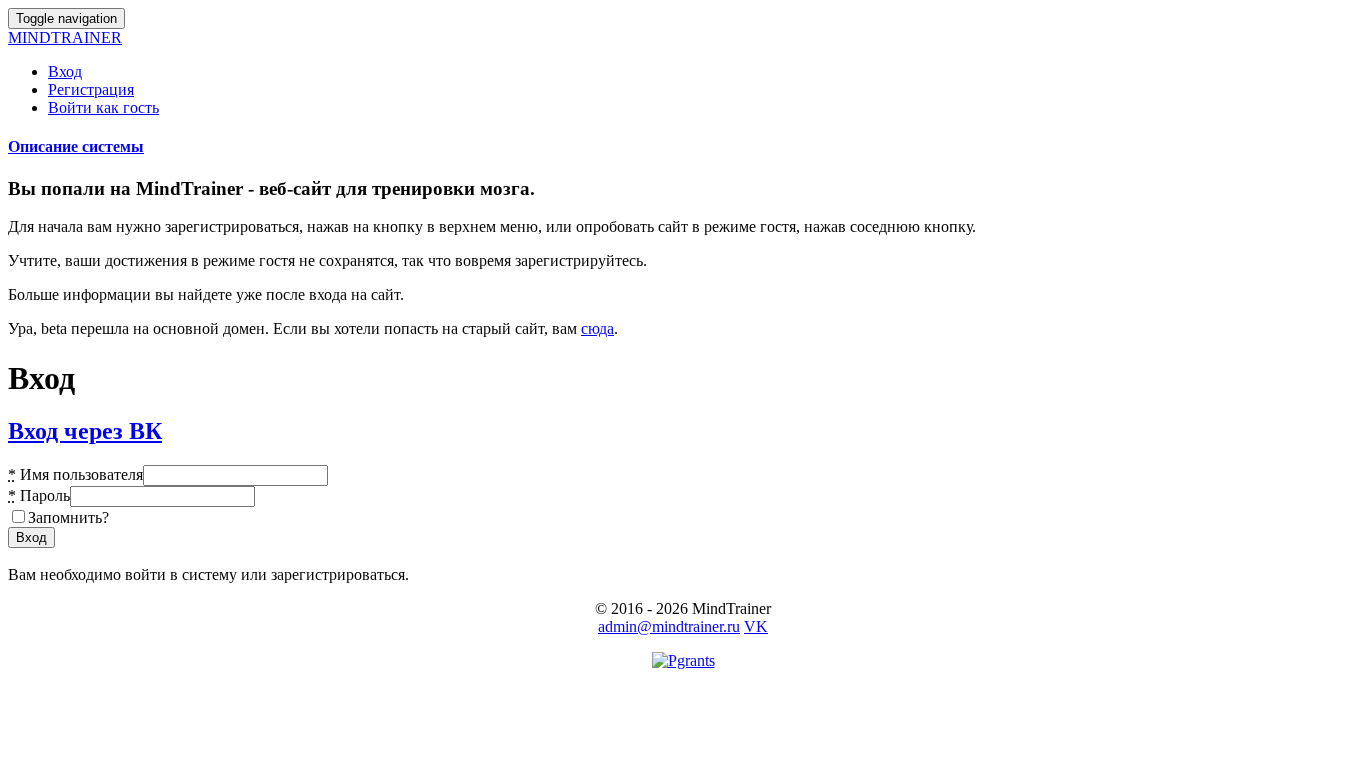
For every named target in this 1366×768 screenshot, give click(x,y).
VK (756, 626)
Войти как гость (103, 107)
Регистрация (91, 89)
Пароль (39, 495)
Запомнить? (68, 517)
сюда (597, 328)
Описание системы (76, 146)
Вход (65, 71)
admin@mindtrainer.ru (669, 626)
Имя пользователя (75, 474)
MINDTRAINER (65, 37)
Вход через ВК (85, 431)
